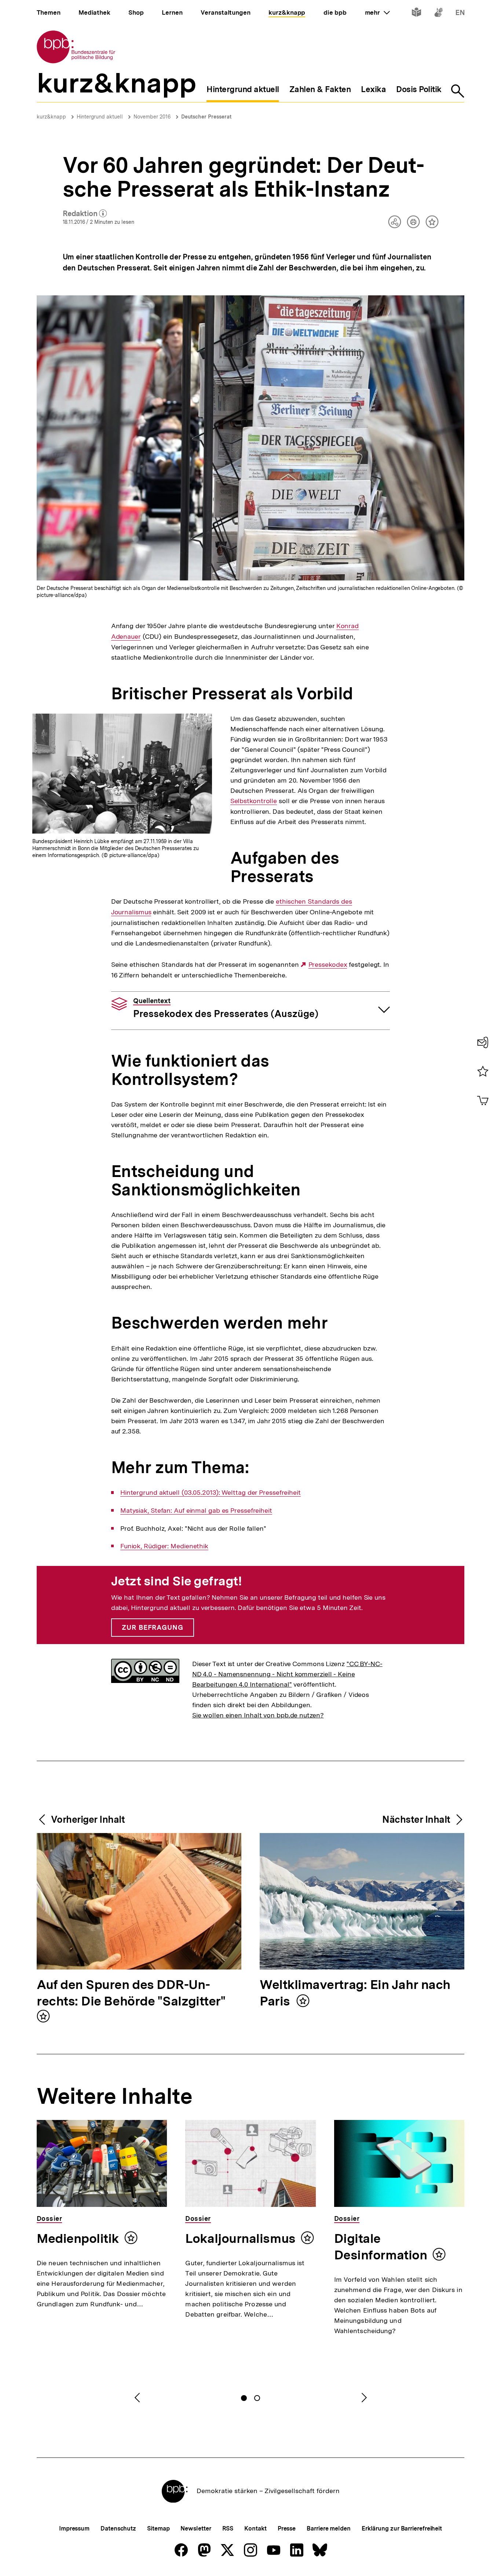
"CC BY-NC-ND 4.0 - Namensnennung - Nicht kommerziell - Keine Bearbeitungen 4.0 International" (287, 1674)
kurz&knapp (51, 117)
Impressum (74, 2528)
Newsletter (196, 2528)
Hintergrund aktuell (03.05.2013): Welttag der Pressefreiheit (211, 1493)
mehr (377, 12)
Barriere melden (329, 2528)
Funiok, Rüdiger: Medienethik (164, 1546)
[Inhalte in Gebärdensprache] (438, 14)
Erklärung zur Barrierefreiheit (402, 2528)
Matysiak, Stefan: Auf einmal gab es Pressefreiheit (196, 1511)
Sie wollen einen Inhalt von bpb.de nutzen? (258, 1715)
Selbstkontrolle (254, 801)
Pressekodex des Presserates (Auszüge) (226, 1008)
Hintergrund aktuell (100, 117)
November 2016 (152, 117)
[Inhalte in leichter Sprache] (416, 14)
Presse (287, 2528)
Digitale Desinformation (381, 2247)
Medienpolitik (78, 2238)
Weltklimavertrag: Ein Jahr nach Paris (355, 1993)
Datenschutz (118, 2528)
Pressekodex (328, 965)
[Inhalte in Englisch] (460, 14)
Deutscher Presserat (206, 117)
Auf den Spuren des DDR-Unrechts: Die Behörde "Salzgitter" (131, 1993)
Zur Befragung (153, 1627)
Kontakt (255, 2528)
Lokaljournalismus (240, 2238)
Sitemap (158, 2528)
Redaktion (85, 214)
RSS (228, 2528)
